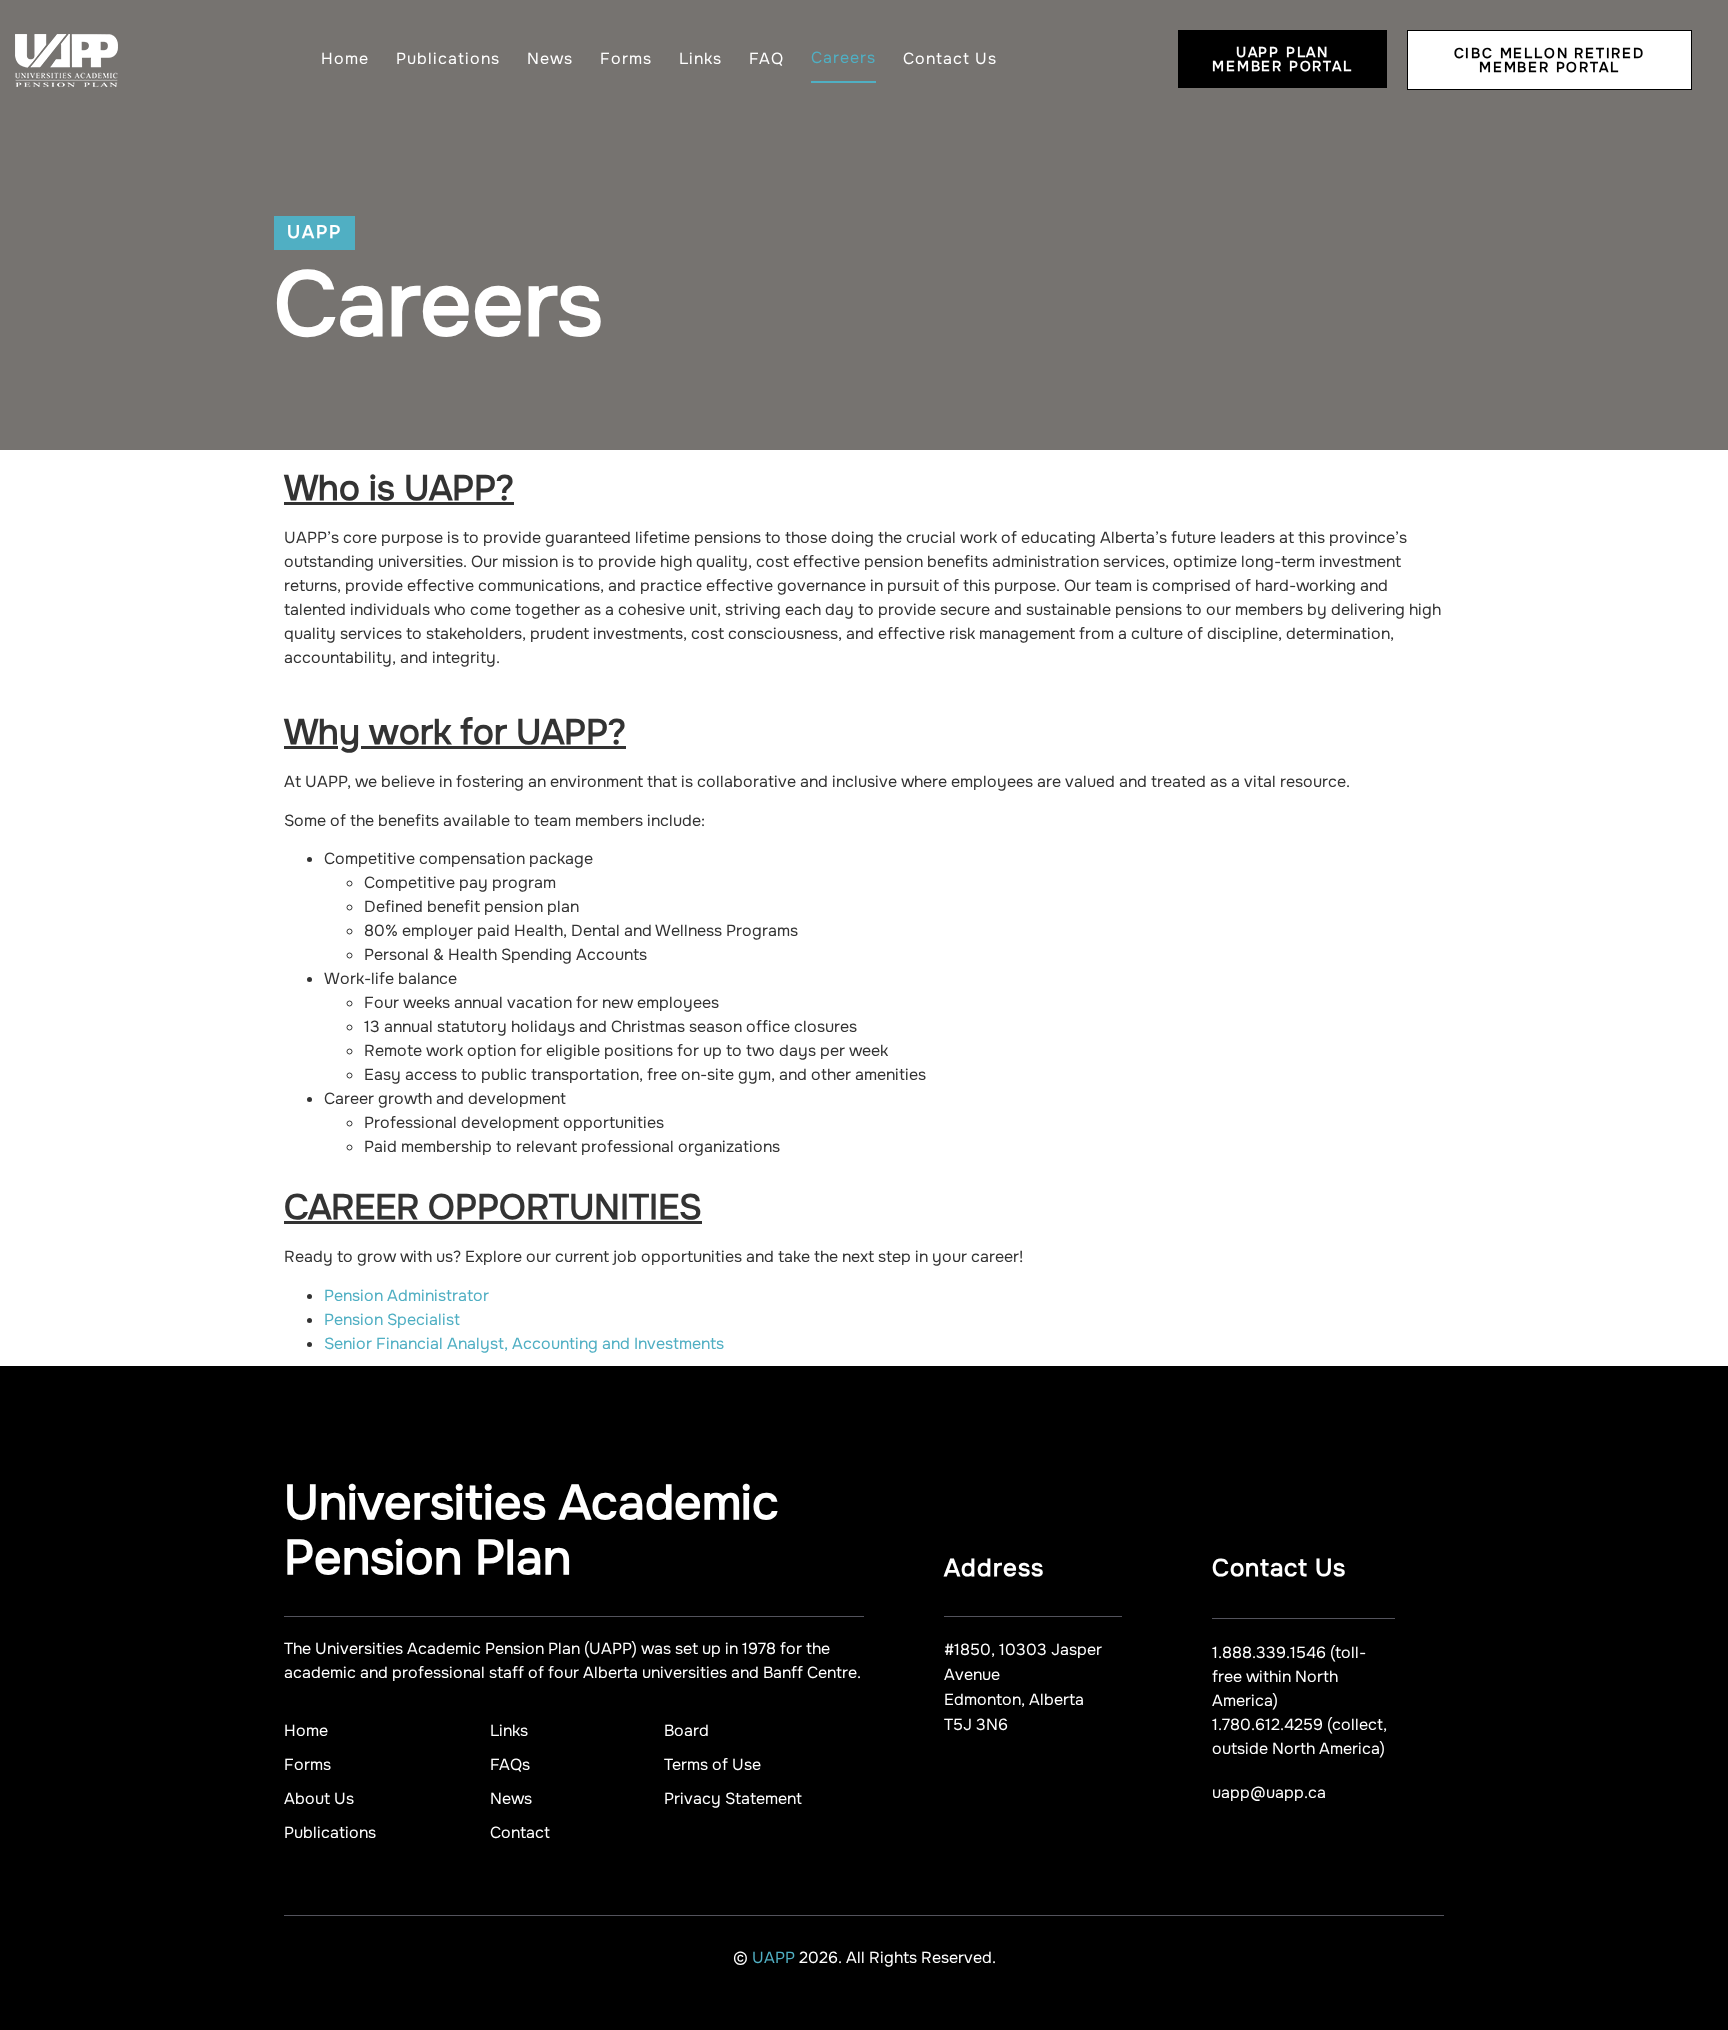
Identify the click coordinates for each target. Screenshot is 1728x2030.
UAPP (775, 1957)
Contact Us (950, 58)
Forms (626, 58)
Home (345, 58)
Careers (843, 57)
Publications (448, 58)
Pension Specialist (392, 1319)
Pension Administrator (406, 1295)
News (550, 58)
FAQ (766, 58)
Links (700, 58)
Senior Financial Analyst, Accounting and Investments (524, 1343)
